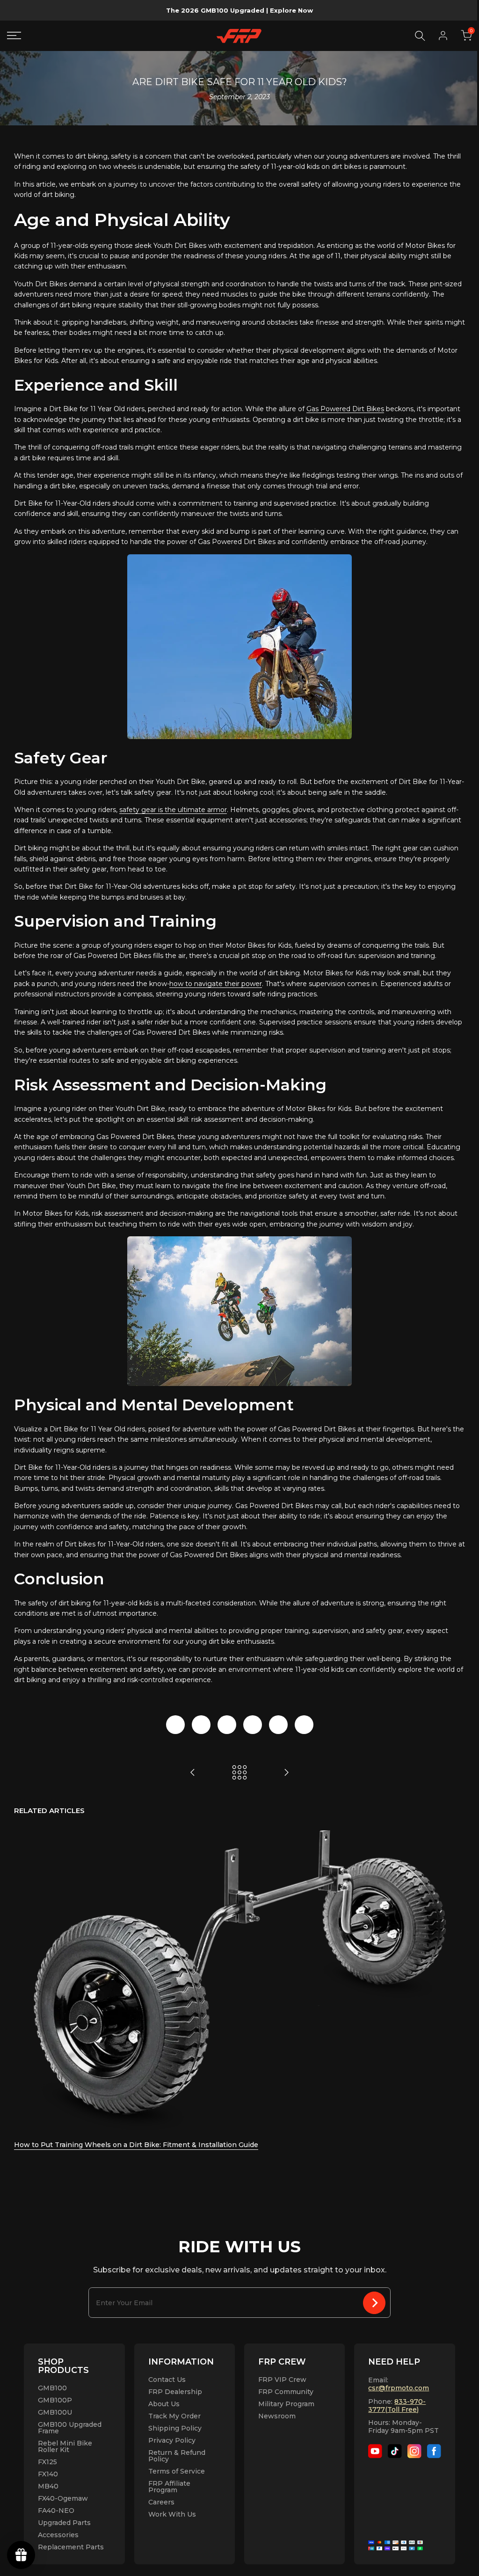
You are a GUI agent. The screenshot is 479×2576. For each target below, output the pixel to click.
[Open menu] (17, 36)
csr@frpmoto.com (399, 2388)
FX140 (48, 2474)
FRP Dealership (175, 2392)
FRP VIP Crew (282, 2380)
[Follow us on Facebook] (434, 2451)
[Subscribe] (374, 2303)
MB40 (48, 2486)
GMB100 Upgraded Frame (70, 2428)
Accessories (58, 2535)
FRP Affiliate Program (169, 2487)
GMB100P (55, 2400)
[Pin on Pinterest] (227, 1725)
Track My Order (174, 2416)
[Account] (443, 36)
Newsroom (277, 2416)
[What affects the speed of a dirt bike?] (193, 1772)
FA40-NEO (56, 2511)
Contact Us (167, 2380)
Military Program (286, 2404)
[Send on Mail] (304, 1725)
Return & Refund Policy (177, 2456)
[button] (466, 36)
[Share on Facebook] (175, 1725)
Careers (161, 2502)
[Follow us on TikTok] (395, 2451)
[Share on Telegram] (253, 1725)
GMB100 (52, 2388)
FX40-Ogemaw (63, 2498)
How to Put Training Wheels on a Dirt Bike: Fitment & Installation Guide (136, 2145)
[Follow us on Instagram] (414, 2451)
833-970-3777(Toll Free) (397, 2405)
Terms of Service (177, 2471)
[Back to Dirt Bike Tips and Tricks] (239, 1772)
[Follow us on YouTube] (375, 2451)
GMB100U (55, 2412)
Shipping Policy (175, 2428)
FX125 (47, 2462)
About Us (164, 2404)
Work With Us (172, 2514)
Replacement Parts (71, 2547)
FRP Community (286, 2392)
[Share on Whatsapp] (278, 1725)
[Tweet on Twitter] (201, 1725)
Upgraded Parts (64, 2523)
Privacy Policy (172, 2440)
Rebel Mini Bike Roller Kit (65, 2446)
